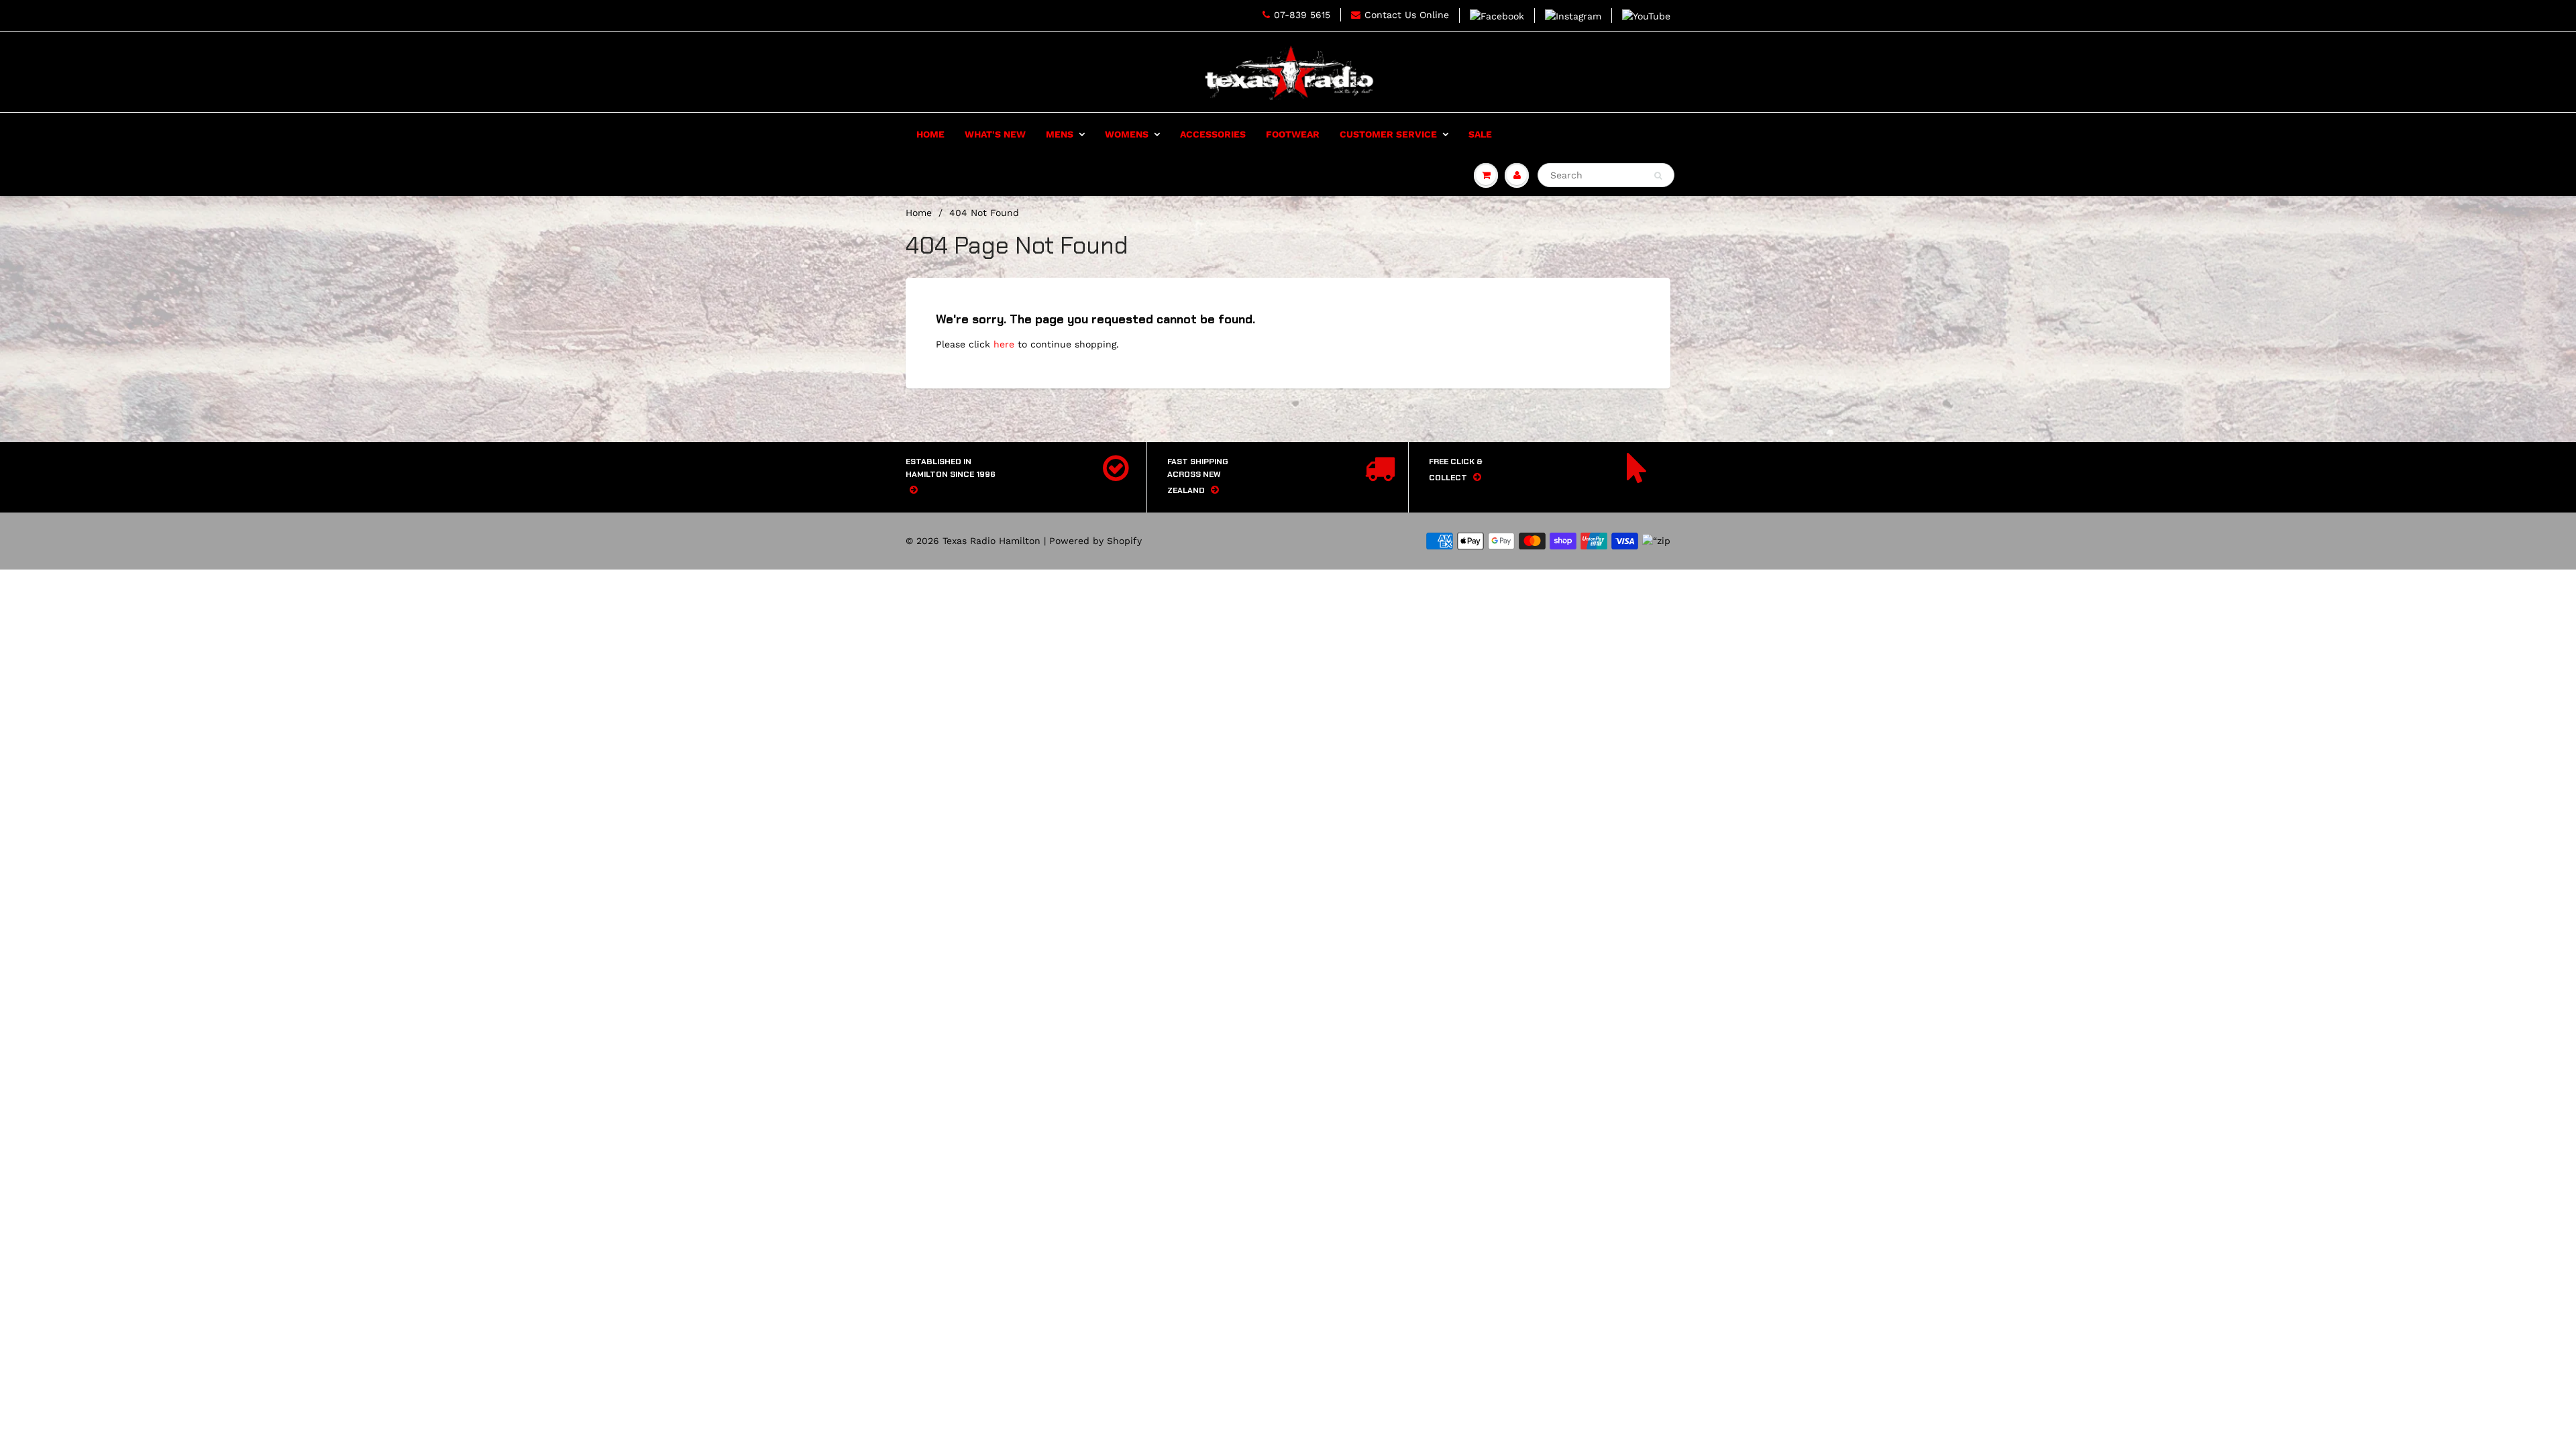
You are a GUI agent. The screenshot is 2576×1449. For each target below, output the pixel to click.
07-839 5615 (1302, 15)
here (1004, 344)
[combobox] (1606, 175)
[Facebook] (1497, 15)
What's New (995, 134)
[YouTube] (1646, 15)
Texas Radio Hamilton (991, 541)
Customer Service (1388, 134)
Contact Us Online (1407, 15)
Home (930, 134)
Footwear (1293, 134)
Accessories (1213, 134)
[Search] (1658, 176)
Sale (1480, 134)
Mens (1060, 134)
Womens (1127, 134)
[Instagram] (1573, 15)
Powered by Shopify (1095, 541)
